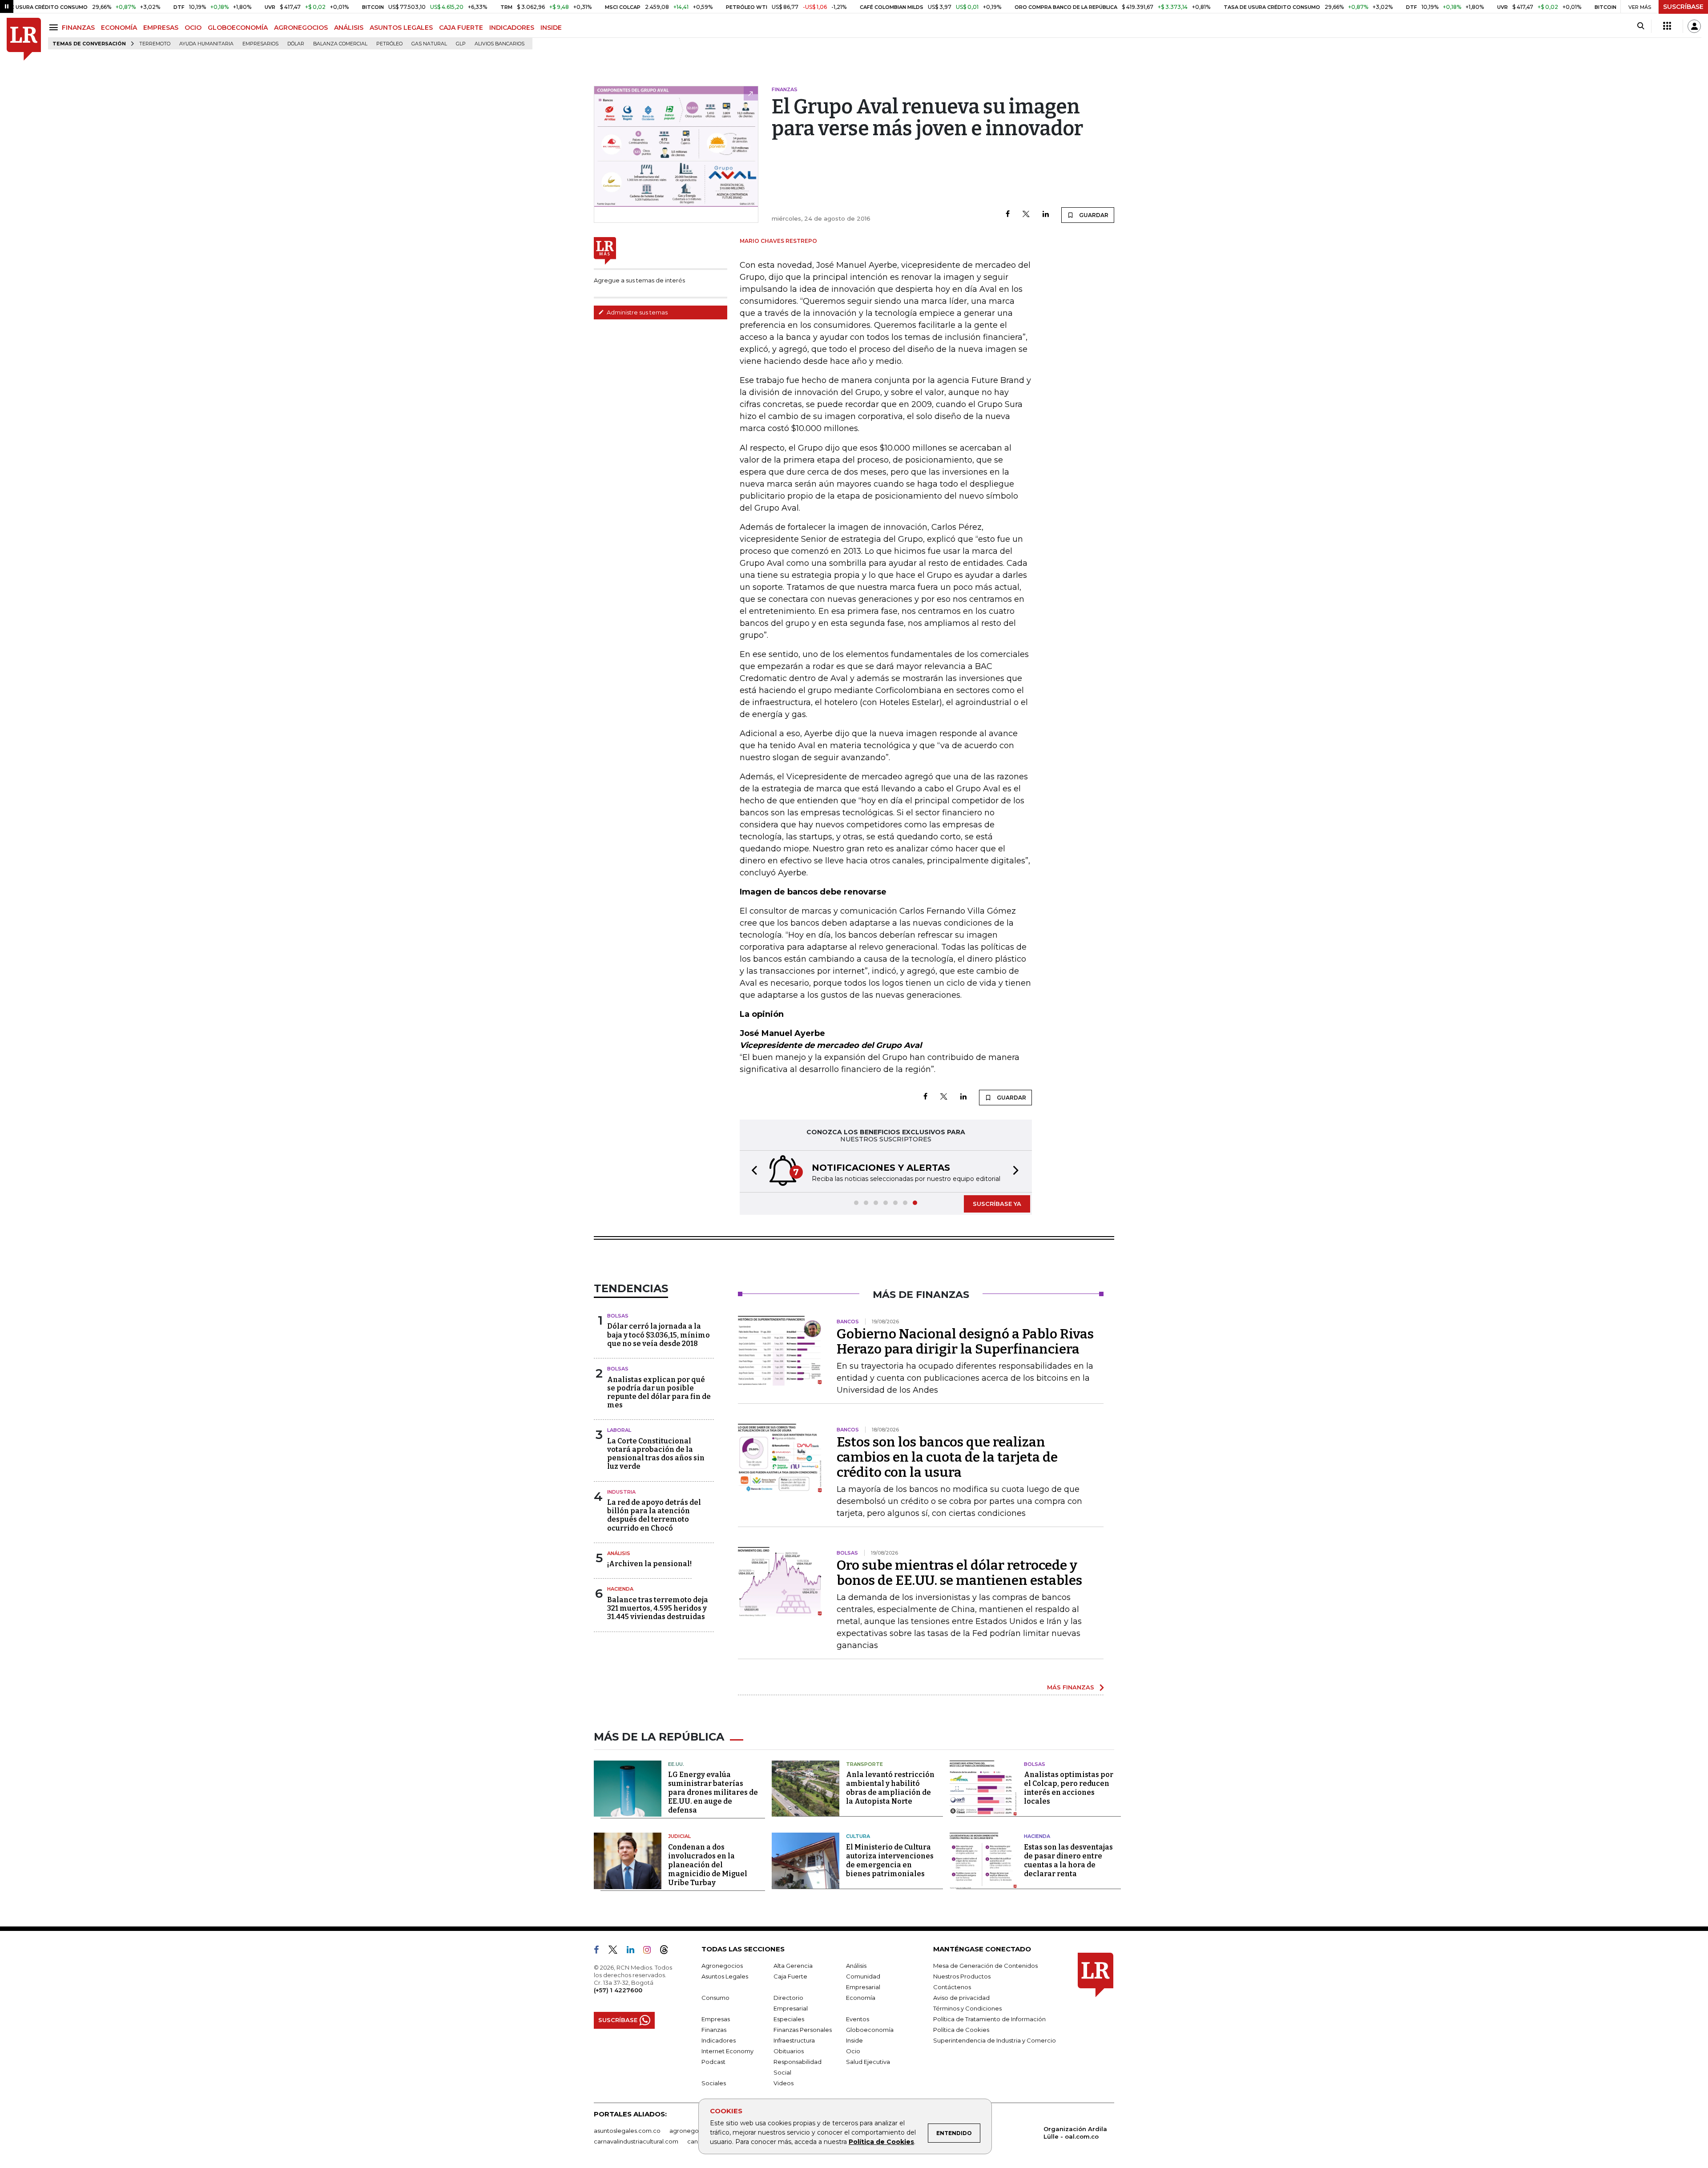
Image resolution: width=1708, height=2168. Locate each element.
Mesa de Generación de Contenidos (985, 1966)
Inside (854, 2040)
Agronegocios (722, 1966)
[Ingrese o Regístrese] (1694, 26)
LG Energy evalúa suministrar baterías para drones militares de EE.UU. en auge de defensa (713, 1792)
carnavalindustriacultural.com (636, 2141)
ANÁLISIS (349, 28)
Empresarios (260, 44)
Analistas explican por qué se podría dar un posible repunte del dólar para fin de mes (659, 1392)
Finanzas (714, 2030)
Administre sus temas (636, 312)
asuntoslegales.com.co (627, 2131)
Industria (621, 1492)
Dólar (296, 44)
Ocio (853, 2051)
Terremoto (155, 44)
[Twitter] (1026, 215)
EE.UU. (676, 1764)
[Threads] (668, 1951)
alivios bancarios (500, 44)
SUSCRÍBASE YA (997, 1204)
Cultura (858, 1836)
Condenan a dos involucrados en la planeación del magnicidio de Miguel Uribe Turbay (708, 1865)
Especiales (789, 2019)
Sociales (714, 2083)
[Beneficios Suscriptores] (1667, 26)
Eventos (858, 2019)
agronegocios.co (694, 2131)
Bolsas (618, 1316)
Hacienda (620, 1589)
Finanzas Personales (803, 2030)
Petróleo (389, 44)
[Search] (1641, 26)
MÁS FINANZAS (1071, 1687)
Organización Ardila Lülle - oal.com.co (1075, 2133)
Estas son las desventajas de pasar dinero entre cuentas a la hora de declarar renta (1068, 1860)
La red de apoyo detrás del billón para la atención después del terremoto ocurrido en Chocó (654, 1515)
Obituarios (789, 2051)
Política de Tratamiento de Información (989, 2019)
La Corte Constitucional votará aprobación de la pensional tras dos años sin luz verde (656, 1454)
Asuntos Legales (725, 1976)
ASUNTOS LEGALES (401, 28)
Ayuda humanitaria (206, 44)
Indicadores (719, 2040)
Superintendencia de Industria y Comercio (995, 2040)
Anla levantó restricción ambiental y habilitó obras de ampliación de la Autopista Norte (890, 1788)
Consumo (715, 1998)
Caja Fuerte (790, 1976)
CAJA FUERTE (461, 28)
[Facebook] (1008, 215)
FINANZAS (78, 28)
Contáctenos (952, 1987)
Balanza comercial (340, 44)
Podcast (713, 2062)
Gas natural (429, 44)
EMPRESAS (161, 28)
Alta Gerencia (793, 1966)
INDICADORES (512, 28)
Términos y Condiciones (967, 2008)
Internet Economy (727, 2051)
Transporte (864, 1764)
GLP (461, 44)
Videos (784, 2083)
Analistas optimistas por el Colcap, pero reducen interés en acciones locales (1069, 1788)
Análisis (619, 1553)
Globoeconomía (870, 2030)
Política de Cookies (881, 2142)
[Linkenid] (634, 1951)
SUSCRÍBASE (1683, 7)
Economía (861, 1998)
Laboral (619, 1430)
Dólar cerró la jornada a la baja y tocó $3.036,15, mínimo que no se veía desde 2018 (659, 1335)
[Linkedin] (1046, 215)
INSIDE (551, 28)
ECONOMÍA (119, 28)
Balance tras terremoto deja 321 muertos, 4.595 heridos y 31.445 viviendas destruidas (658, 1608)
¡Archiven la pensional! (649, 1564)
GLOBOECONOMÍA (238, 28)
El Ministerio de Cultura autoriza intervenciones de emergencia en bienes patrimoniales (890, 1860)
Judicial (679, 1836)
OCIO (193, 28)
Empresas (716, 2019)
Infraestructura (794, 2040)
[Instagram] (651, 1951)
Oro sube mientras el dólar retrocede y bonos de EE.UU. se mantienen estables (959, 1573)
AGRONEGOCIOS (301, 28)
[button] (752, 1171)
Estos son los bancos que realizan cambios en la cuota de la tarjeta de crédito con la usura (947, 1457)
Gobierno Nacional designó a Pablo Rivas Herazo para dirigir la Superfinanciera (965, 1342)
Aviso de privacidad (961, 1998)
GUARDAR (1093, 215)
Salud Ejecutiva (868, 2062)
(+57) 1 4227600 (618, 1990)
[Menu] (55, 27)
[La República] (24, 39)
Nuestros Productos (962, 1976)
